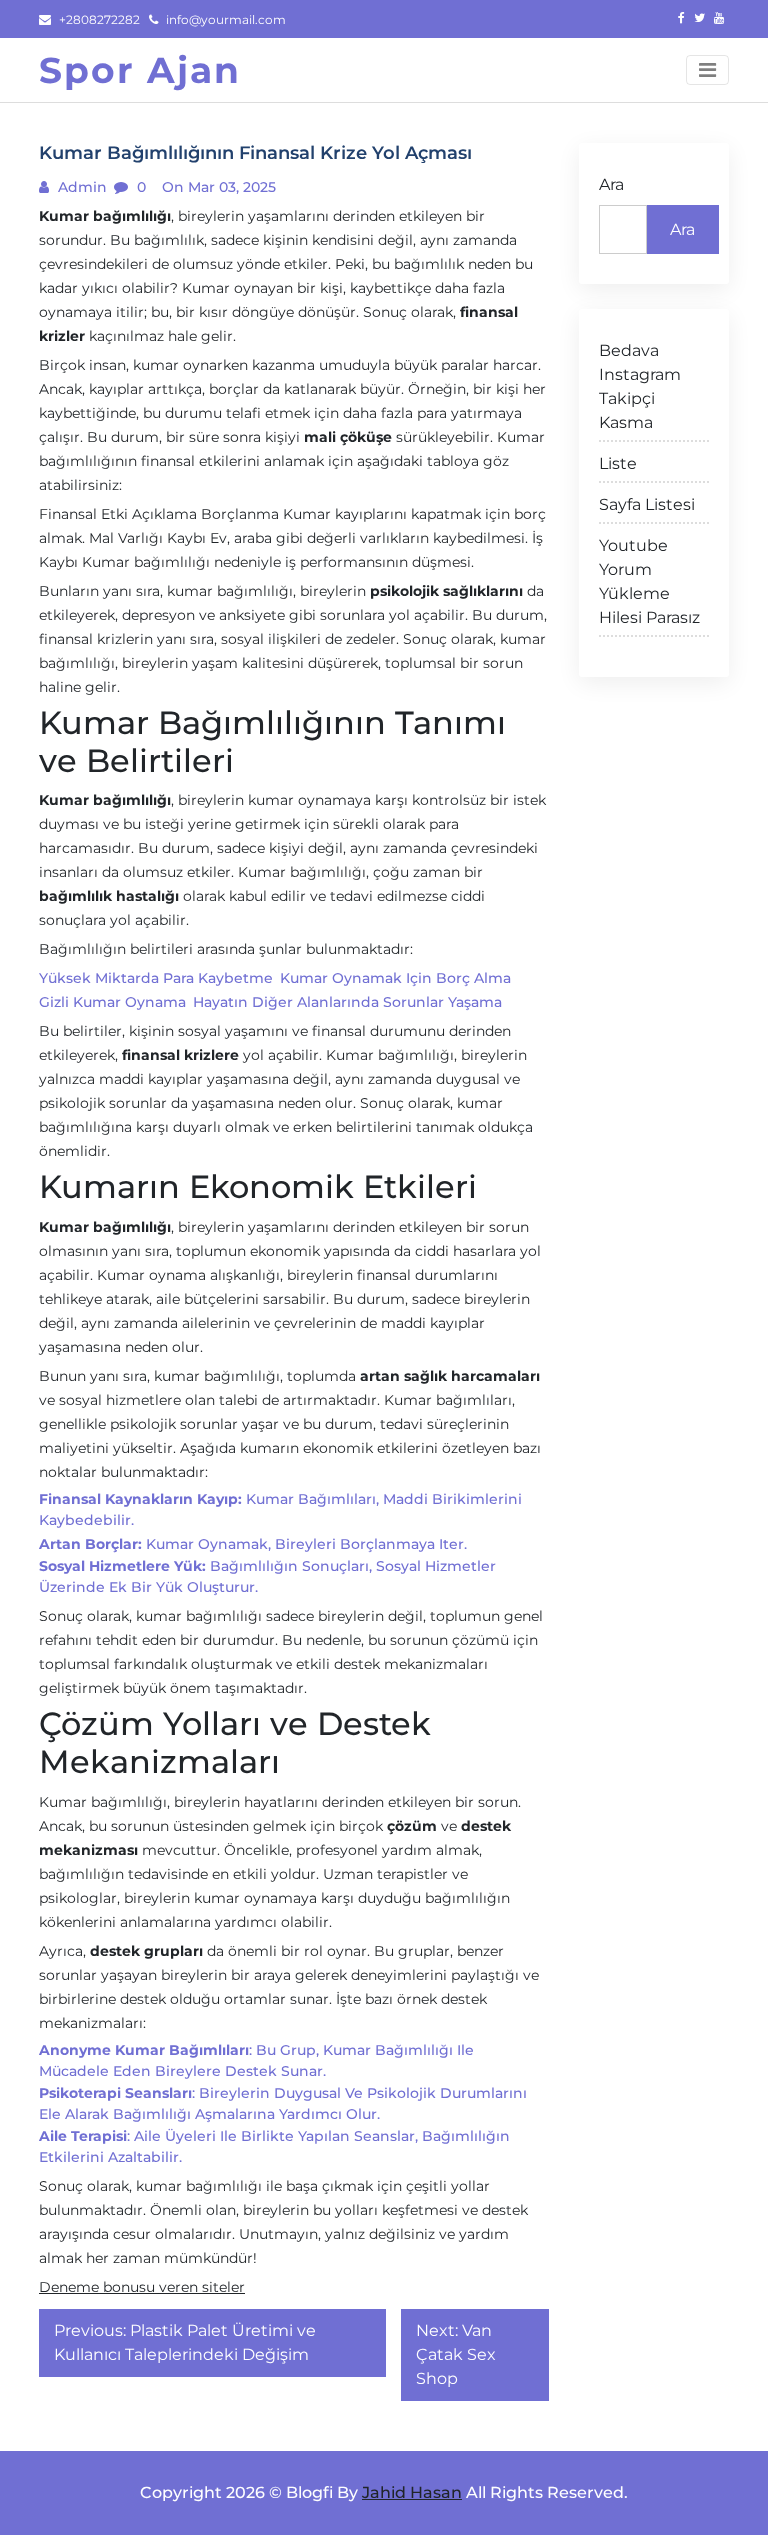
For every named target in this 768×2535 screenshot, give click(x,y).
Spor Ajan (140, 70)
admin (80, 187)
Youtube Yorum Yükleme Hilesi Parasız (649, 581)
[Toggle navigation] (707, 70)
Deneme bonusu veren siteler (142, 2287)
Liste (618, 463)
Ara (611, 184)
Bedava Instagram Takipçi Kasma (640, 386)
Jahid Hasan (412, 2492)
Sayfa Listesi (647, 504)
